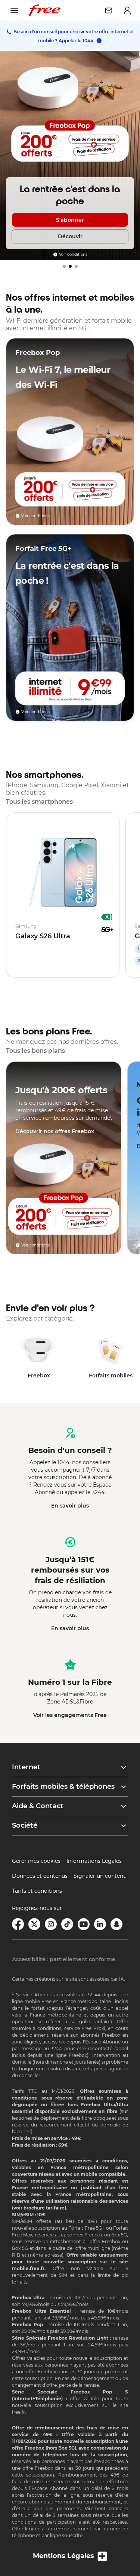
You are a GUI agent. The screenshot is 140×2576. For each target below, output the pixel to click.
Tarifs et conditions (37, 1891)
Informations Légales (94, 1861)
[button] (70, 1767)
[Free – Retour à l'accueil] (44, 10)
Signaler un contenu (100, 1876)
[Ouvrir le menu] (14, 10)
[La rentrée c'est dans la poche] (70, 156)
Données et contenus (40, 1876)
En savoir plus (70, 1506)
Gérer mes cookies (36, 1861)
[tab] (64, 266)
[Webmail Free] (109, 10)
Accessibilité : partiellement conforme (64, 1959)
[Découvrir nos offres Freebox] (64, 1158)
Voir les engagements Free (70, 1715)
